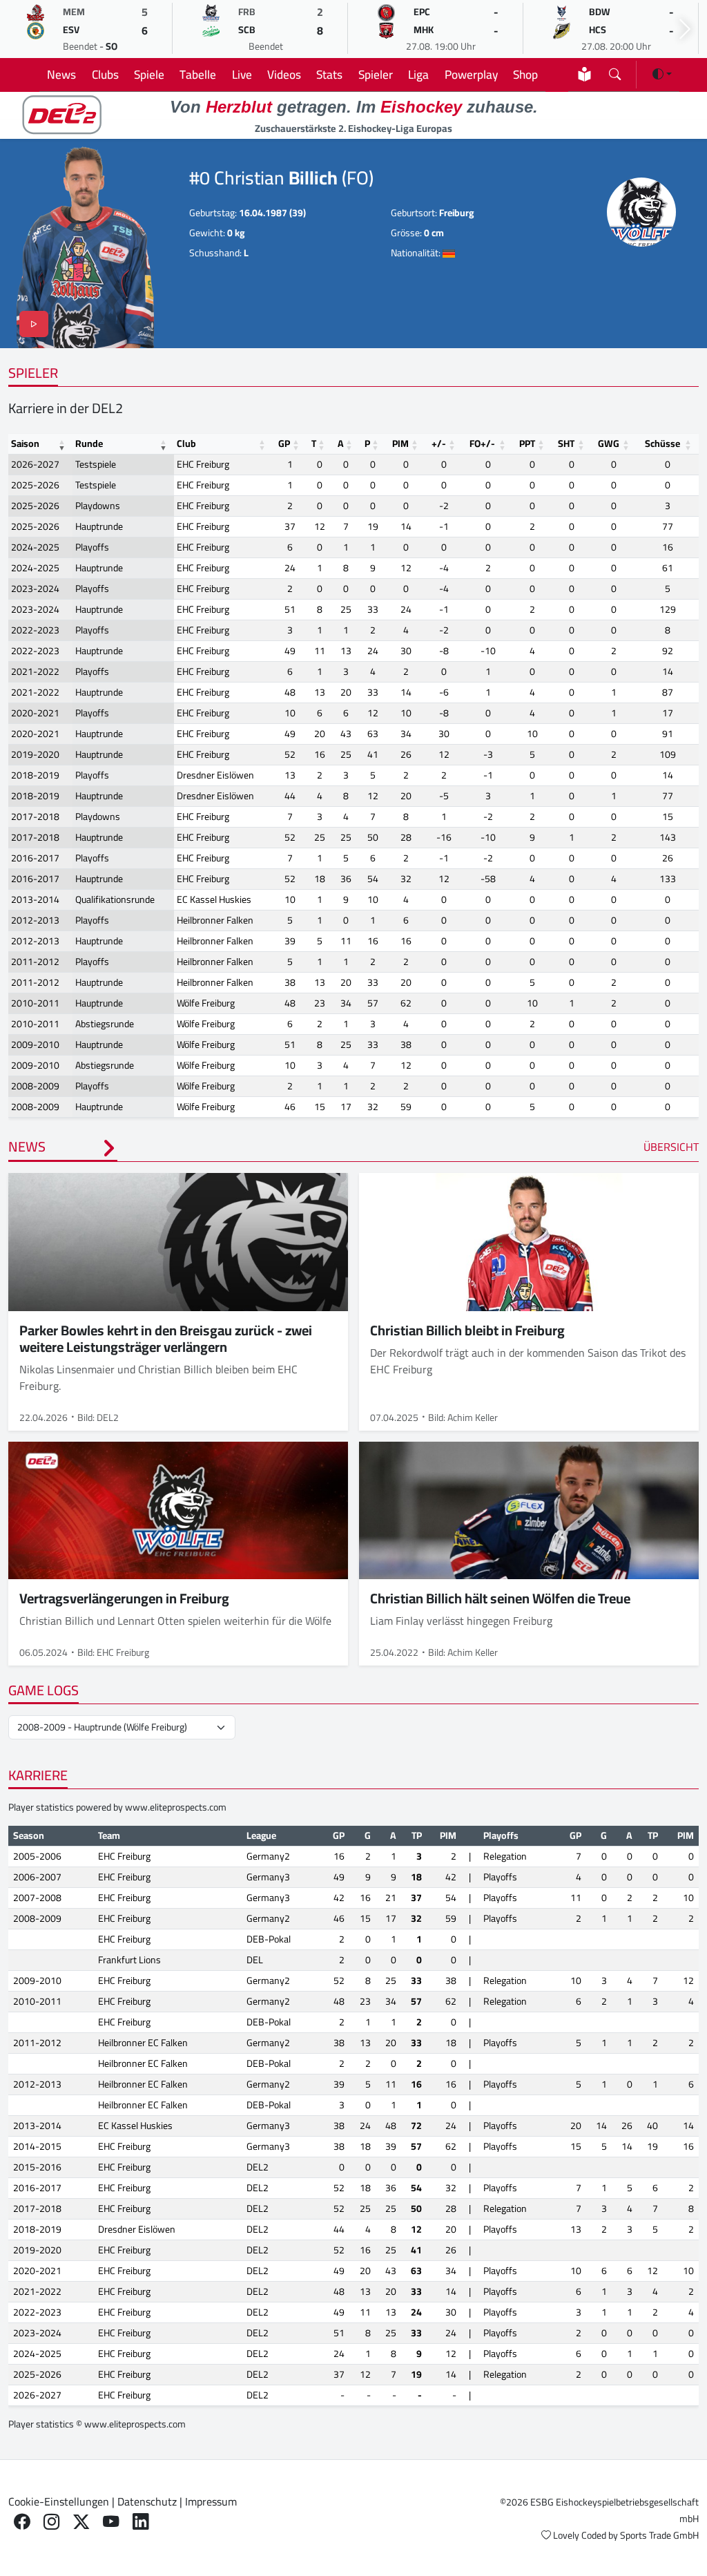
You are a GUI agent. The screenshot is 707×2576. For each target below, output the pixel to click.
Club (186, 443)
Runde (89, 443)
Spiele (149, 74)
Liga (418, 74)
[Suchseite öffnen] (615, 71)
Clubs (105, 74)
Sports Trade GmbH (659, 2535)
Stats (329, 74)
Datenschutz (147, 2501)
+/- (439, 443)
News (61, 74)
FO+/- (482, 443)
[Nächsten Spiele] (685, 29)
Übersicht (671, 1147)
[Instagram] (51, 2521)
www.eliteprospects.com (176, 1807)
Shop (525, 74)
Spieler (376, 74)
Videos (284, 74)
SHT (566, 443)
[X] (81, 2521)
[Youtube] (111, 2521)
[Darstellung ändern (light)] (662, 74)
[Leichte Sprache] (584, 74)
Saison (25, 443)
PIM (400, 443)
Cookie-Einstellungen (59, 2501)
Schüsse (662, 443)
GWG (609, 443)
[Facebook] (22, 2521)
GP (284, 443)
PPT (527, 443)
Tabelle (198, 74)
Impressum (211, 2501)
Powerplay (471, 74)
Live (242, 74)
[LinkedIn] (141, 2521)
